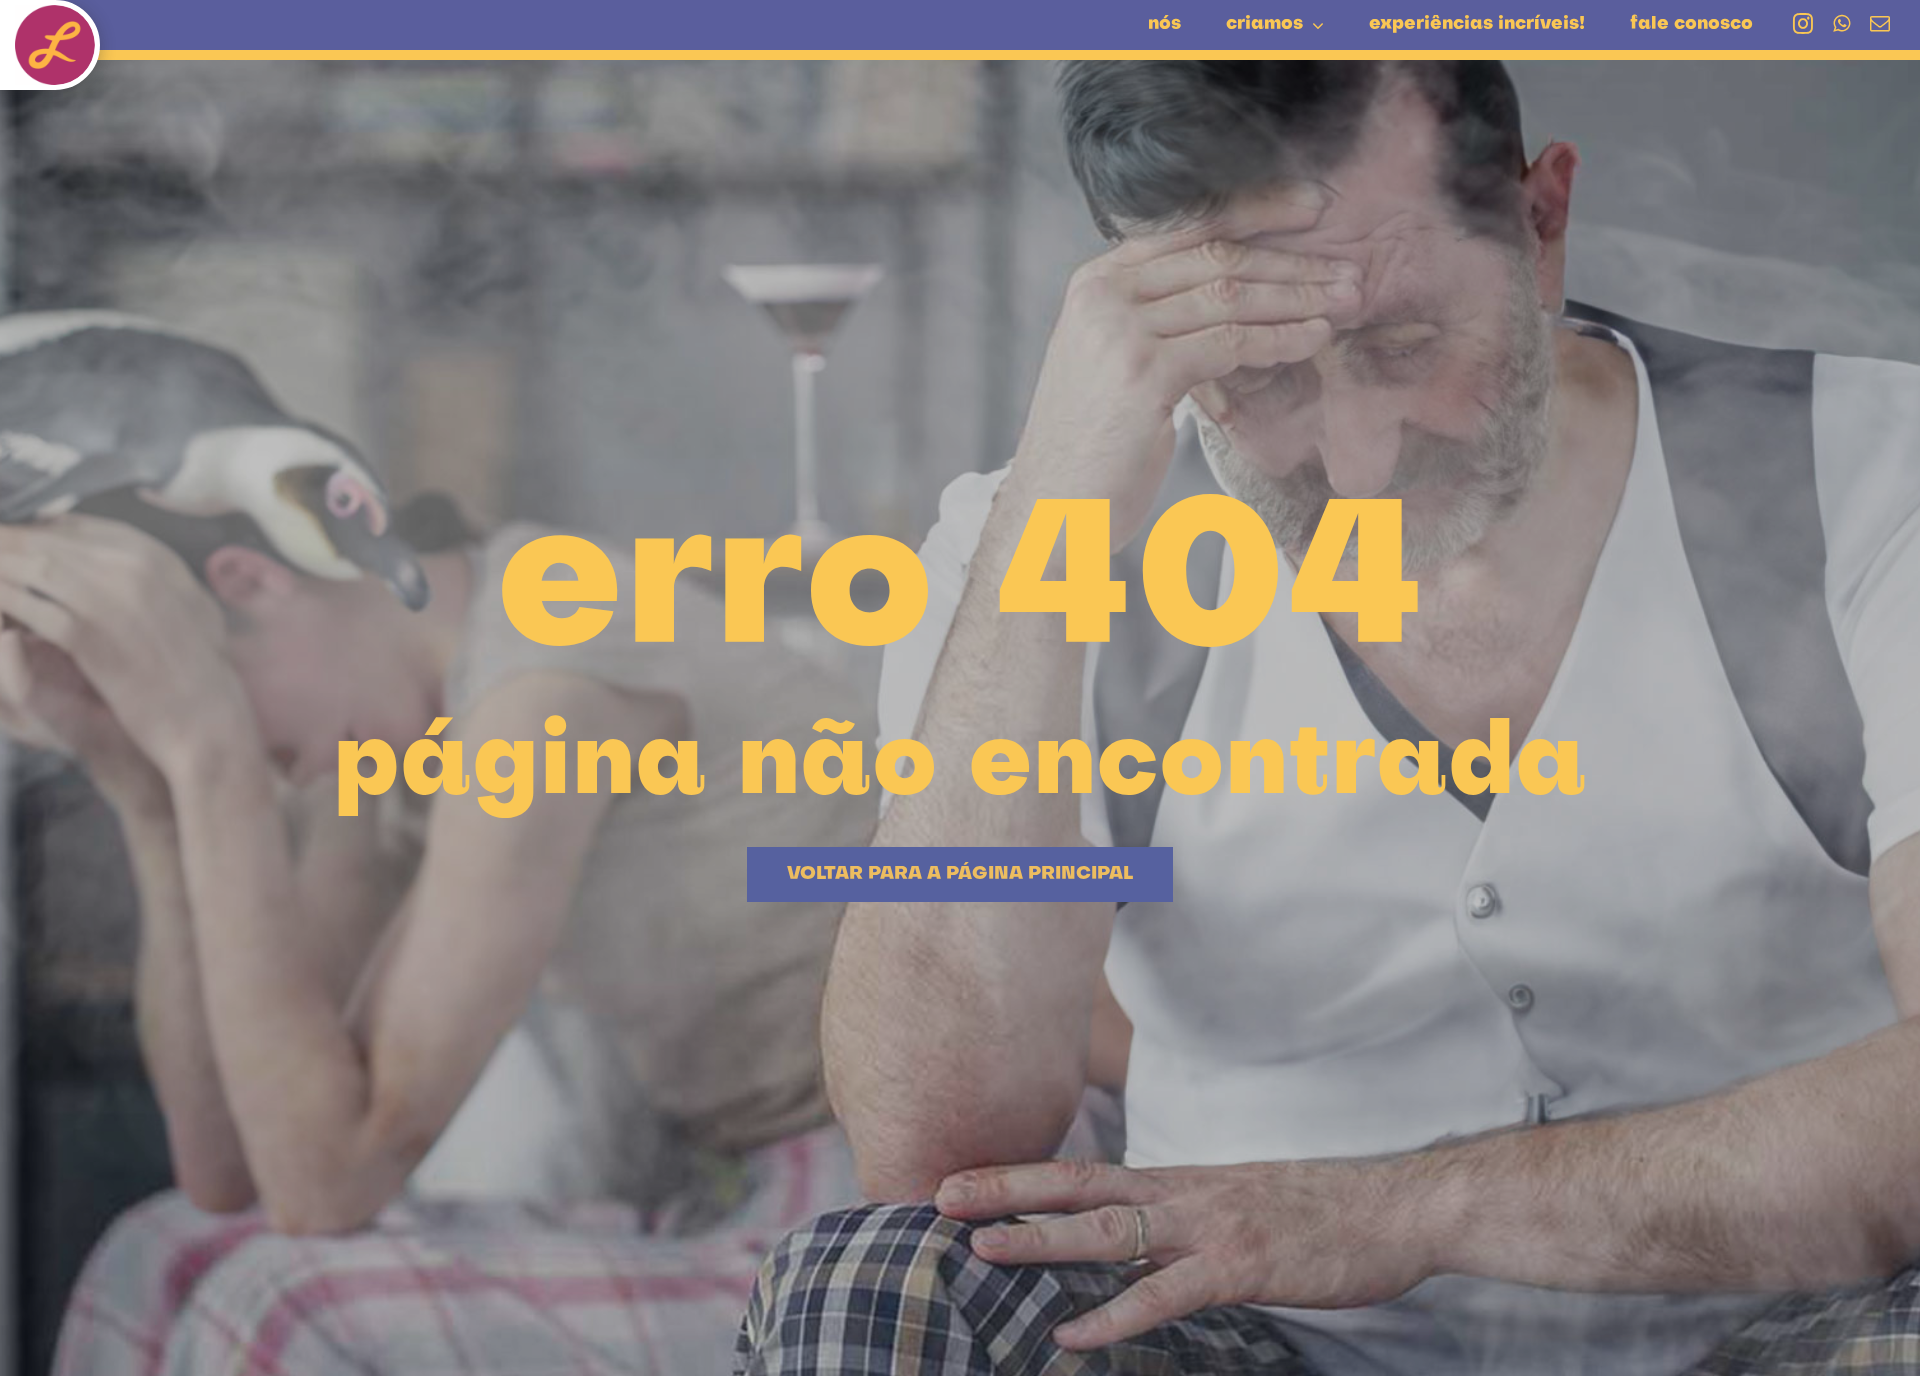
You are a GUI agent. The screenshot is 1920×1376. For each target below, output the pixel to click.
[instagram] (1803, 24)
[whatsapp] (1841, 24)
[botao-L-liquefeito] (55, 15)
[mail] (1880, 24)
